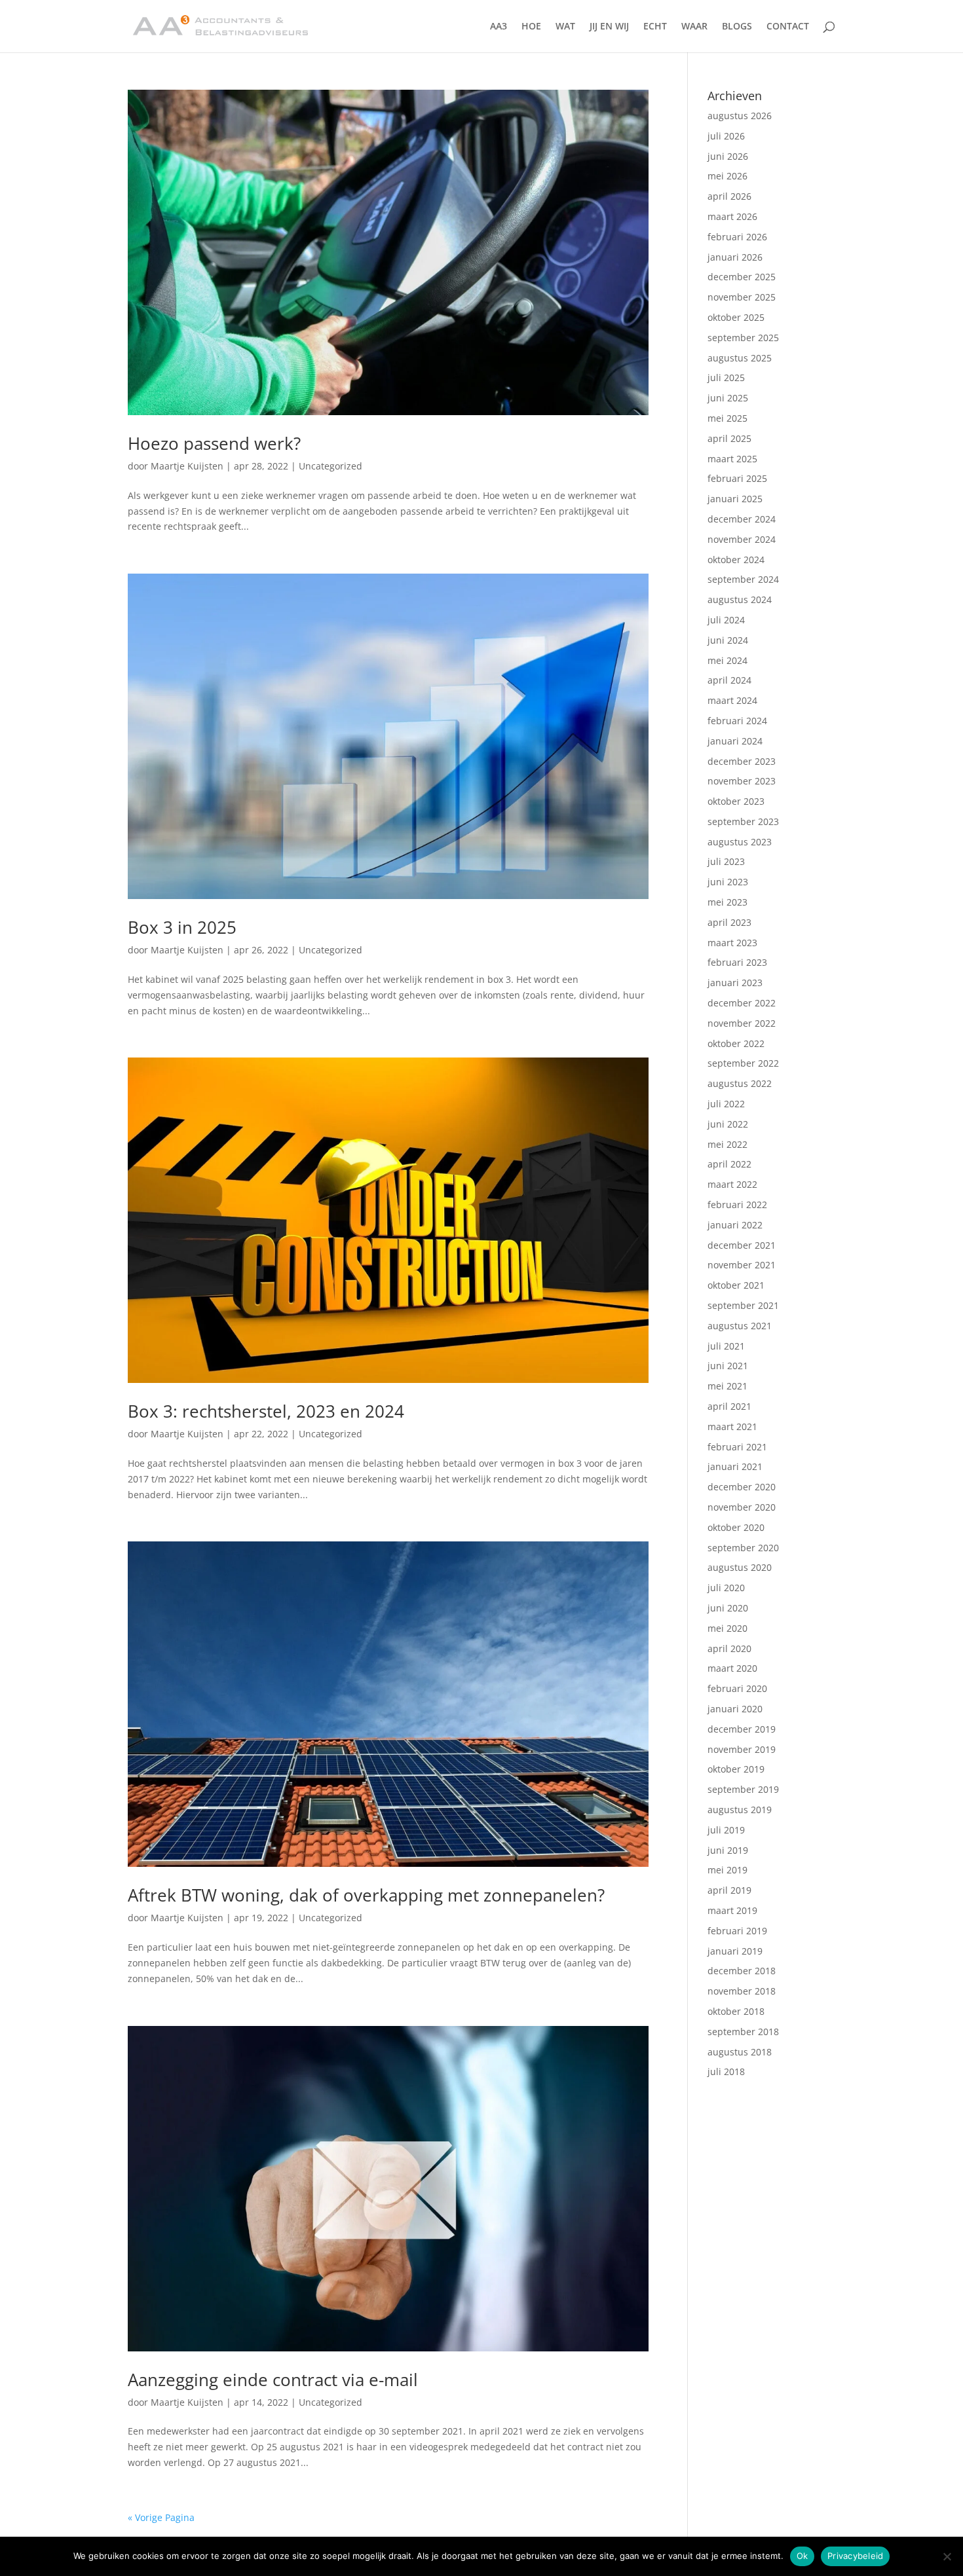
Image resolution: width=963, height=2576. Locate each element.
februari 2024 (737, 721)
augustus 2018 (740, 2052)
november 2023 (742, 781)
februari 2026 (737, 237)
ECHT (655, 27)
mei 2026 (727, 176)
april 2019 (729, 1890)
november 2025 (742, 297)
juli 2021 (726, 1346)
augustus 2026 (740, 116)
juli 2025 (726, 377)
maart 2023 (732, 943)
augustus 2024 (740, 599)
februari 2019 (737, 1931)
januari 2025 (735, 499)
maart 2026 (732, 216)
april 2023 (729, 922)
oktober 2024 (736, 560)
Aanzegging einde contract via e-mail (273, 2380)
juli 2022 (726, 1104)
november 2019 (742, 1749)
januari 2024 (735, 741)
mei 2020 (727, 1628)
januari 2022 (735, 1225)
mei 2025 (727, 418)
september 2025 (743, 338)
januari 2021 (735, 1466)
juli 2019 (726, 1830)
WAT (565, 27)
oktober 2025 (736, 317)
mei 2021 (727, 1386)
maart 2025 (732, 459)
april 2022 (729, 1164)
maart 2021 (732, 1426)
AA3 (499, 27)
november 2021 (742, 1265)
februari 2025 (737, 478)
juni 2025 (728, 398)
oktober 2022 (736, 1043)
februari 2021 (737, 1447)
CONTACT (788, 27)
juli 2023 (726, 861)
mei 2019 (727, 1870)
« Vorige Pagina (161, 2517)
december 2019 (742, 1729)
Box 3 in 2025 (182, 927)
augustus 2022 (740, 1083)
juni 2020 (728, 1608)
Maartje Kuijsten (187, 466)
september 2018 (743, 2032)
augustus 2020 (740, 1567)
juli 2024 (726, 620)
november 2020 (742, 1507)
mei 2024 (727, 660)
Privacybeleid (855, 2556)
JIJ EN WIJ (609, 27)
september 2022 (743, 1063)
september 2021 (743, 1305)
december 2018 (742, 1971)
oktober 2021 (736, 1285)
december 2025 (742, 277)
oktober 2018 (736, 2011)
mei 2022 (727, 1144)
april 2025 (729, 438)
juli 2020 (726, 1588)
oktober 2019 (736, 1769)
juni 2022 (728, 1124)
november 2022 (742, 1023)
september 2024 (743, 579)
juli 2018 (726, 2071)
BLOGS (737, 27)
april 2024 (729, 680)
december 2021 (742, 1245)
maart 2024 (732, 700)
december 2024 (742, 519)
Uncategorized (330, 466)
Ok (802, 2556)
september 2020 (743, 1548)
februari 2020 (737, 1688)
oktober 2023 (736, 801)
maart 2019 (732, 1910)
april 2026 (729, 196)
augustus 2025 (740, 358)
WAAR (694, 27)
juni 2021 (728, 1366)
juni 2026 (728, 156)
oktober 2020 (736, 1527)
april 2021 (729, 1406)
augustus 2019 (740, 1810)
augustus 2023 (740, 842)
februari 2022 (737, 1205)
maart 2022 (732, 1184)
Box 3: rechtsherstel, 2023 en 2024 (266, 1411)
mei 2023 (727, 902)
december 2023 (742, 761)
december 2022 (742, 1003)
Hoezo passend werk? (214, 443)
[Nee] (947, 2556)
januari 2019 (735, 1951)
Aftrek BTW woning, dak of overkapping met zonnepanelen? (366, 1895)
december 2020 (742, 1487)
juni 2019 (728, 1850)
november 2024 (742, 539)
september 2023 (743, 821)
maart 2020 (732, 1668)
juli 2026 (726, 136)
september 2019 (743, 1789)
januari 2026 (735, 257)
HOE (531, 27)
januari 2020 (735, 1709)
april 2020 (729, 1648)
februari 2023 (737, 962)
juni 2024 (728, 640)
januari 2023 (735, 983)
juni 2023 (728, 882)
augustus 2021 (740, 1326)
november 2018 (742, 1991)
